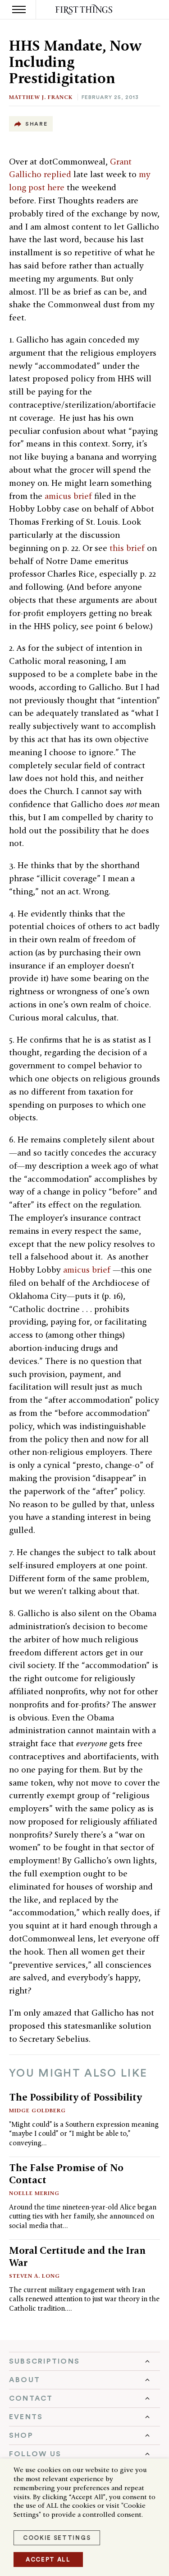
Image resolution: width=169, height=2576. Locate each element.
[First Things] (84, 10)
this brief (128, 548)
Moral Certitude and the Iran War (77, 2256)
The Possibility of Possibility (75, 2097)
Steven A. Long (34, 2276)
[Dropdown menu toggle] (84, 2361)
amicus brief (69, 496)
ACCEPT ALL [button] (48, 2560)
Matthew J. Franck (41, 97)
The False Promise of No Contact (66, 2174)
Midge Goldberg (37, 2110)
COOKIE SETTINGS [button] (57, 2538)
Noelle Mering (34, 2193)
